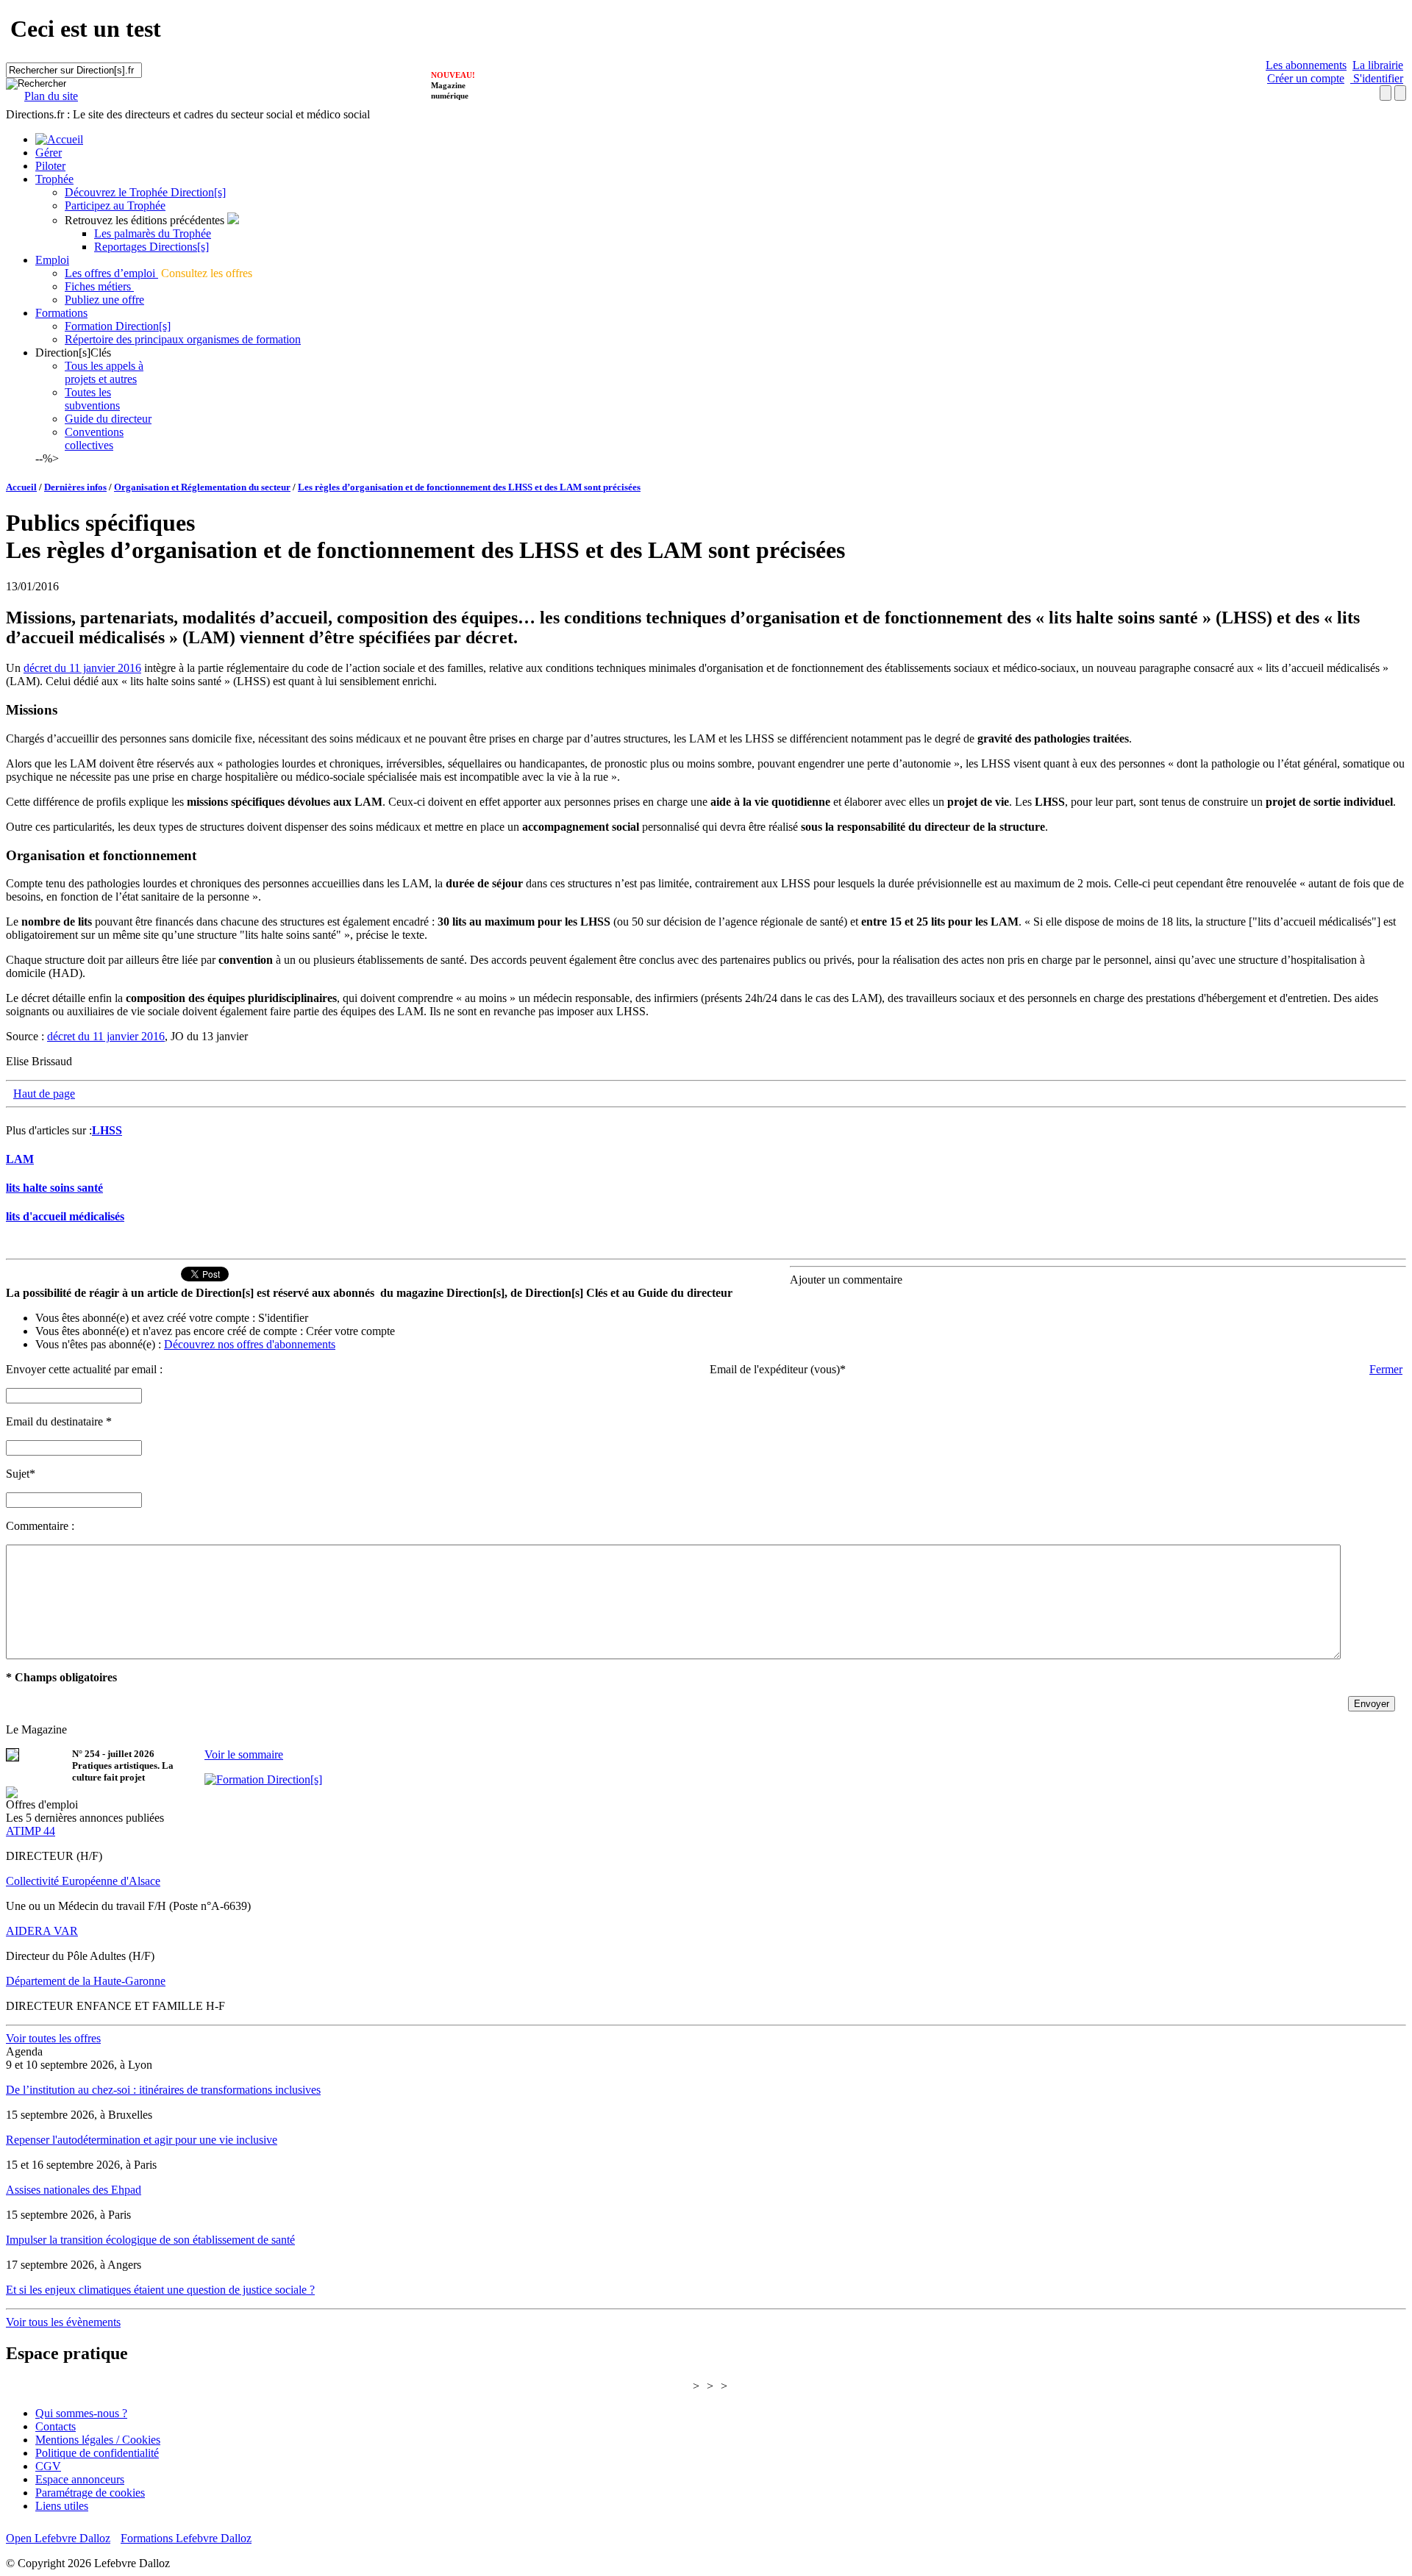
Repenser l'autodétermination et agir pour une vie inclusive (142, 2140)
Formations (61, 313)
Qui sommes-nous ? (81, 2413)
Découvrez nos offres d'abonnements (250, 1344)
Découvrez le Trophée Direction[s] (145, 192)
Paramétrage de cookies (90, 2493)
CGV (48, 2466)
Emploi (52, 260)
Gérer (49, 153)
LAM (20, 1159)
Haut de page (44, 1094)
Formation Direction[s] (118, 326)
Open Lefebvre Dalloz (58, 2538)
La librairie (1378, 65)
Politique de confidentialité (97, 2453)
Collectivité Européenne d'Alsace (83, 1881)
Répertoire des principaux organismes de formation (183, 339)
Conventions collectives (94, 439)
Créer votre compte (350, 1331)
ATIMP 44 (31, 1831)
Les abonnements (1306, 65)
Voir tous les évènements (63, 2322)
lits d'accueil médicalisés (65, 1216)
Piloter (50, 166)
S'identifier (1377, 78)
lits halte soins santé (54, 1188)
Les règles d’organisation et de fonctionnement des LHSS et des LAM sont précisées (469, 487)
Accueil (21, 487)
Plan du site (51, 96)
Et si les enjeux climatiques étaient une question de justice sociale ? (160, 2290)
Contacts (56, 2426)
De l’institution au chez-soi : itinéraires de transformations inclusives (163, 2090)
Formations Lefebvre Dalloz (186, 2538)
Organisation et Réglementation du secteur (202, 487)
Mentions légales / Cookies (98, 2440)
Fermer (1386, 1369)
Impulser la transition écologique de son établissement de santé (150, 2240)
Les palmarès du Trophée (153, 233)
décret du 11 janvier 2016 (82, 668)
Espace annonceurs (80, 2479)
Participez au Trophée (115, 205)
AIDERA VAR (42, 1931)
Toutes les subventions (92, 399)
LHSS (107, 1130)
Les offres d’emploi (111, 273)
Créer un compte (1306, 78)
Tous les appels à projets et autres (104, 372)
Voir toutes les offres (53, 2038)
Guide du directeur (108, 419)
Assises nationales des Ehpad (74, 2190)
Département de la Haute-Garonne (86, 1981)
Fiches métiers (99, 286)
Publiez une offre (104, 300)
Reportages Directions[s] (151, 247)
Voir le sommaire (244, 1754)
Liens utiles (62, 2506)
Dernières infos (75, 487)
